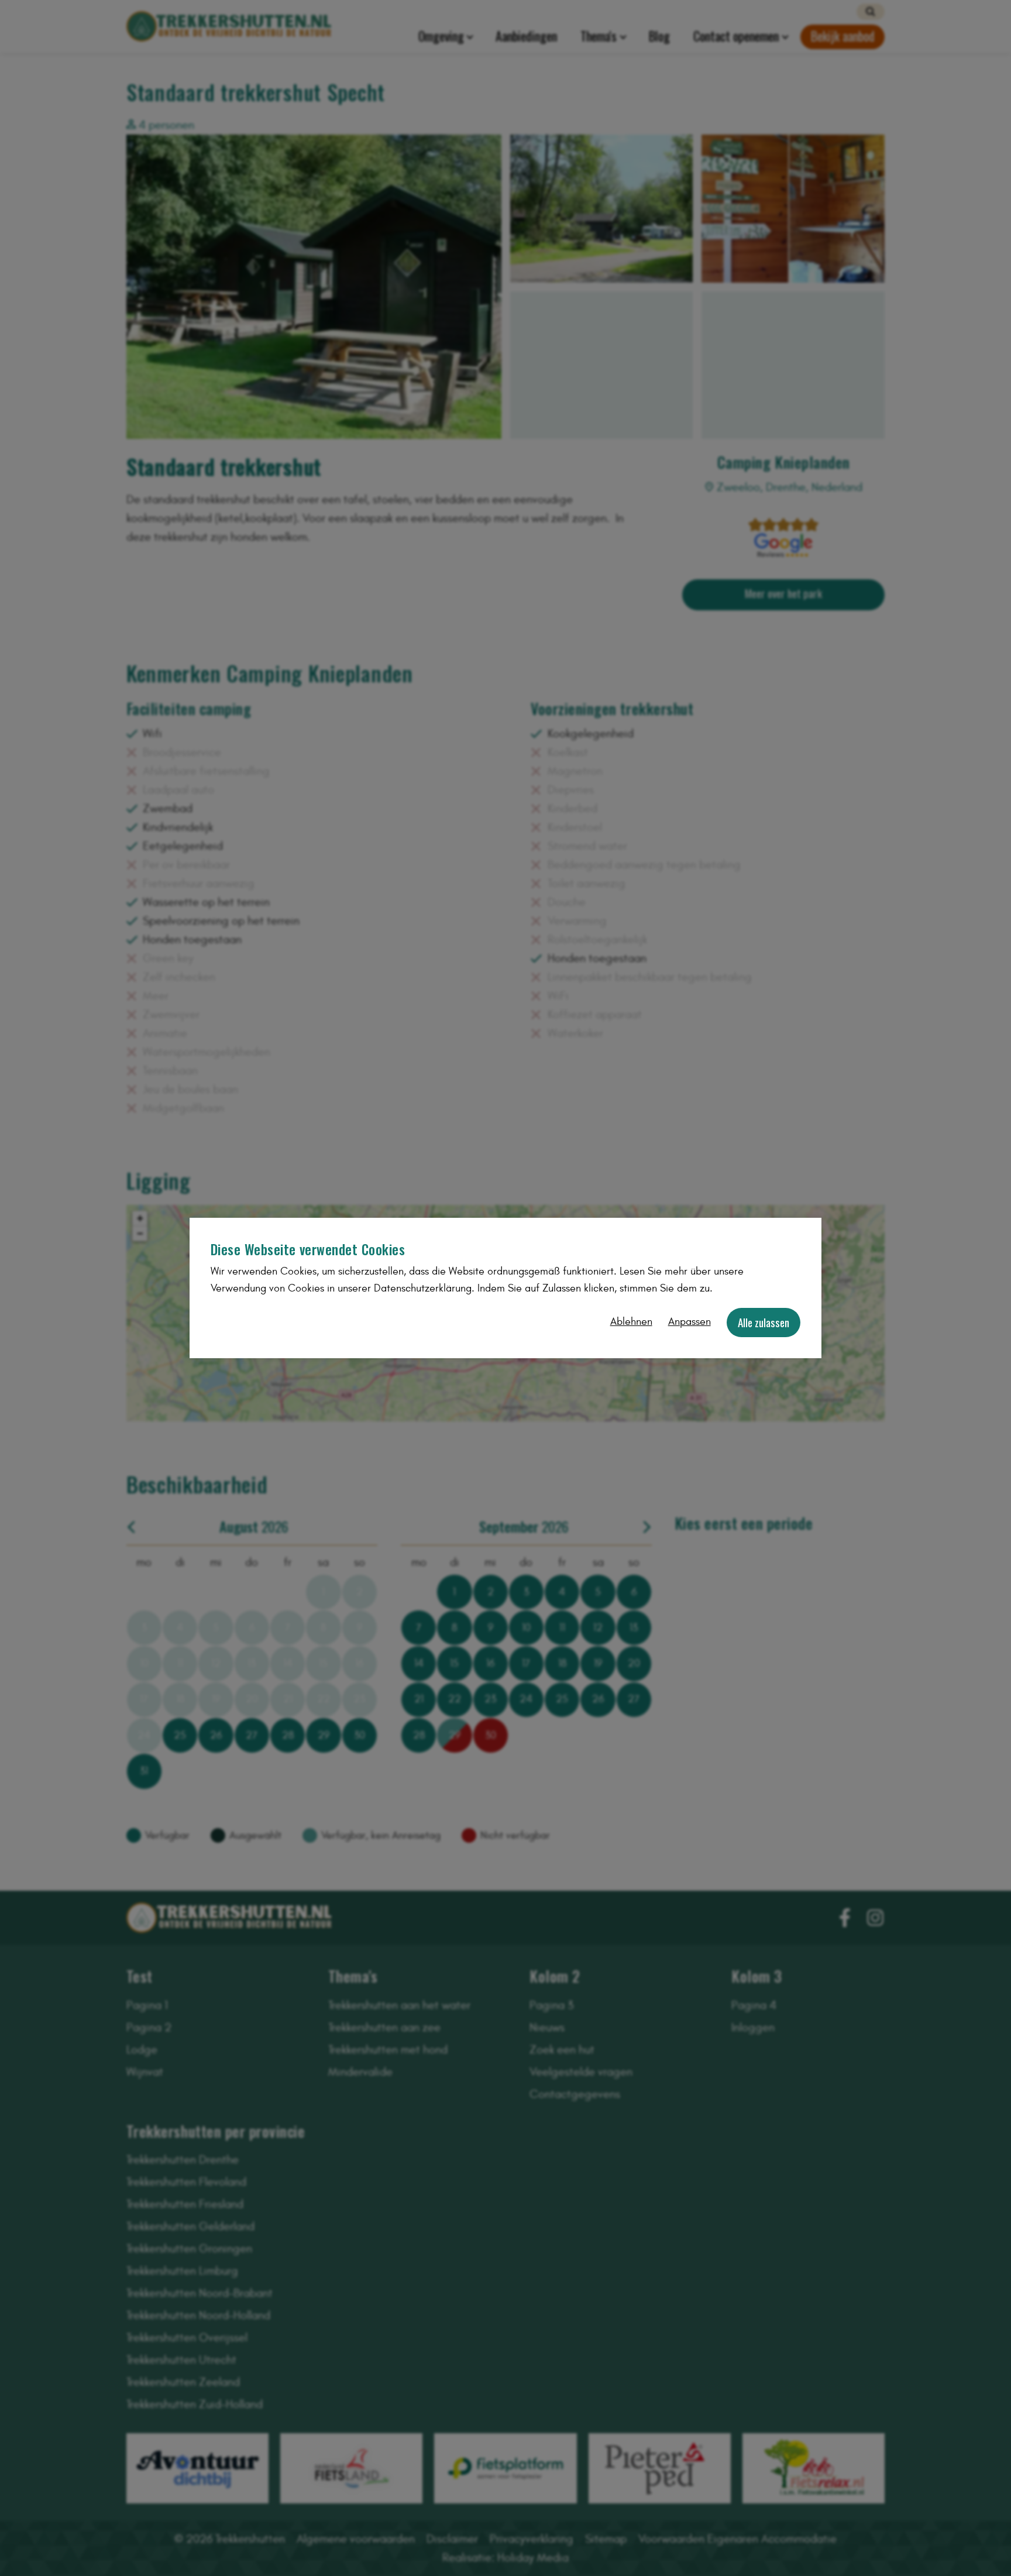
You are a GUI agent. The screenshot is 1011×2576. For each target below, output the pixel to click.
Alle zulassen (764, 1322)
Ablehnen (631, 1322)
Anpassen (690, 1322)
